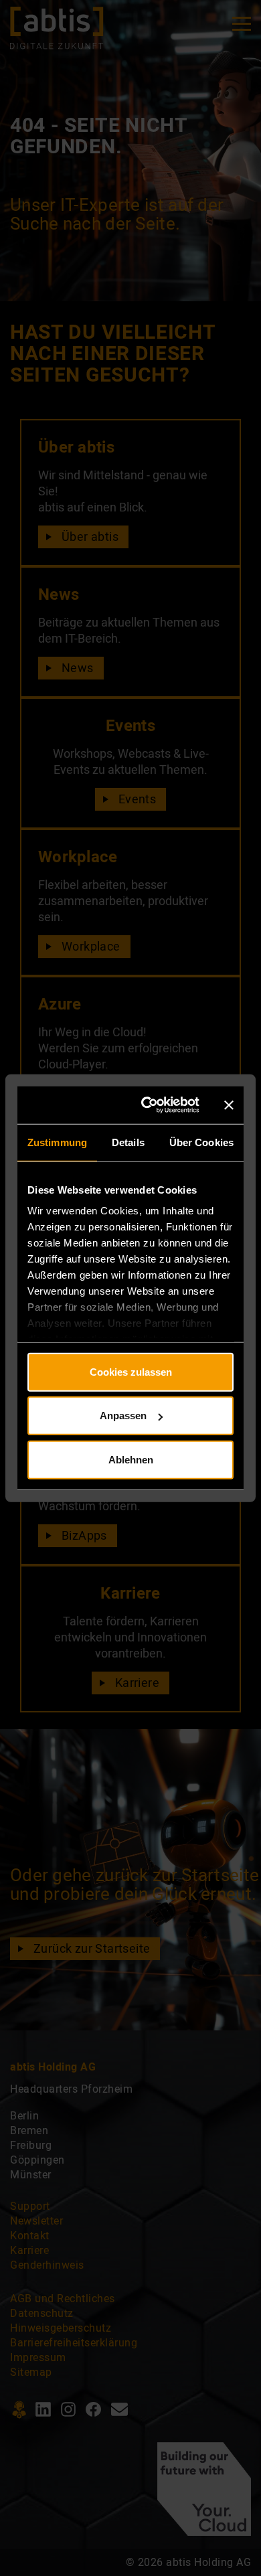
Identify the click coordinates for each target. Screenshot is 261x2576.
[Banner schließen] (229, 1105)
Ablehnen (131, 1459)
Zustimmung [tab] (57, 1142)
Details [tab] (128, 1142)
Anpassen (123, 1416)
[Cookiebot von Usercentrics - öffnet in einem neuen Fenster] (150, 1105)
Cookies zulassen (131, 1371)
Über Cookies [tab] (201, 1142)
